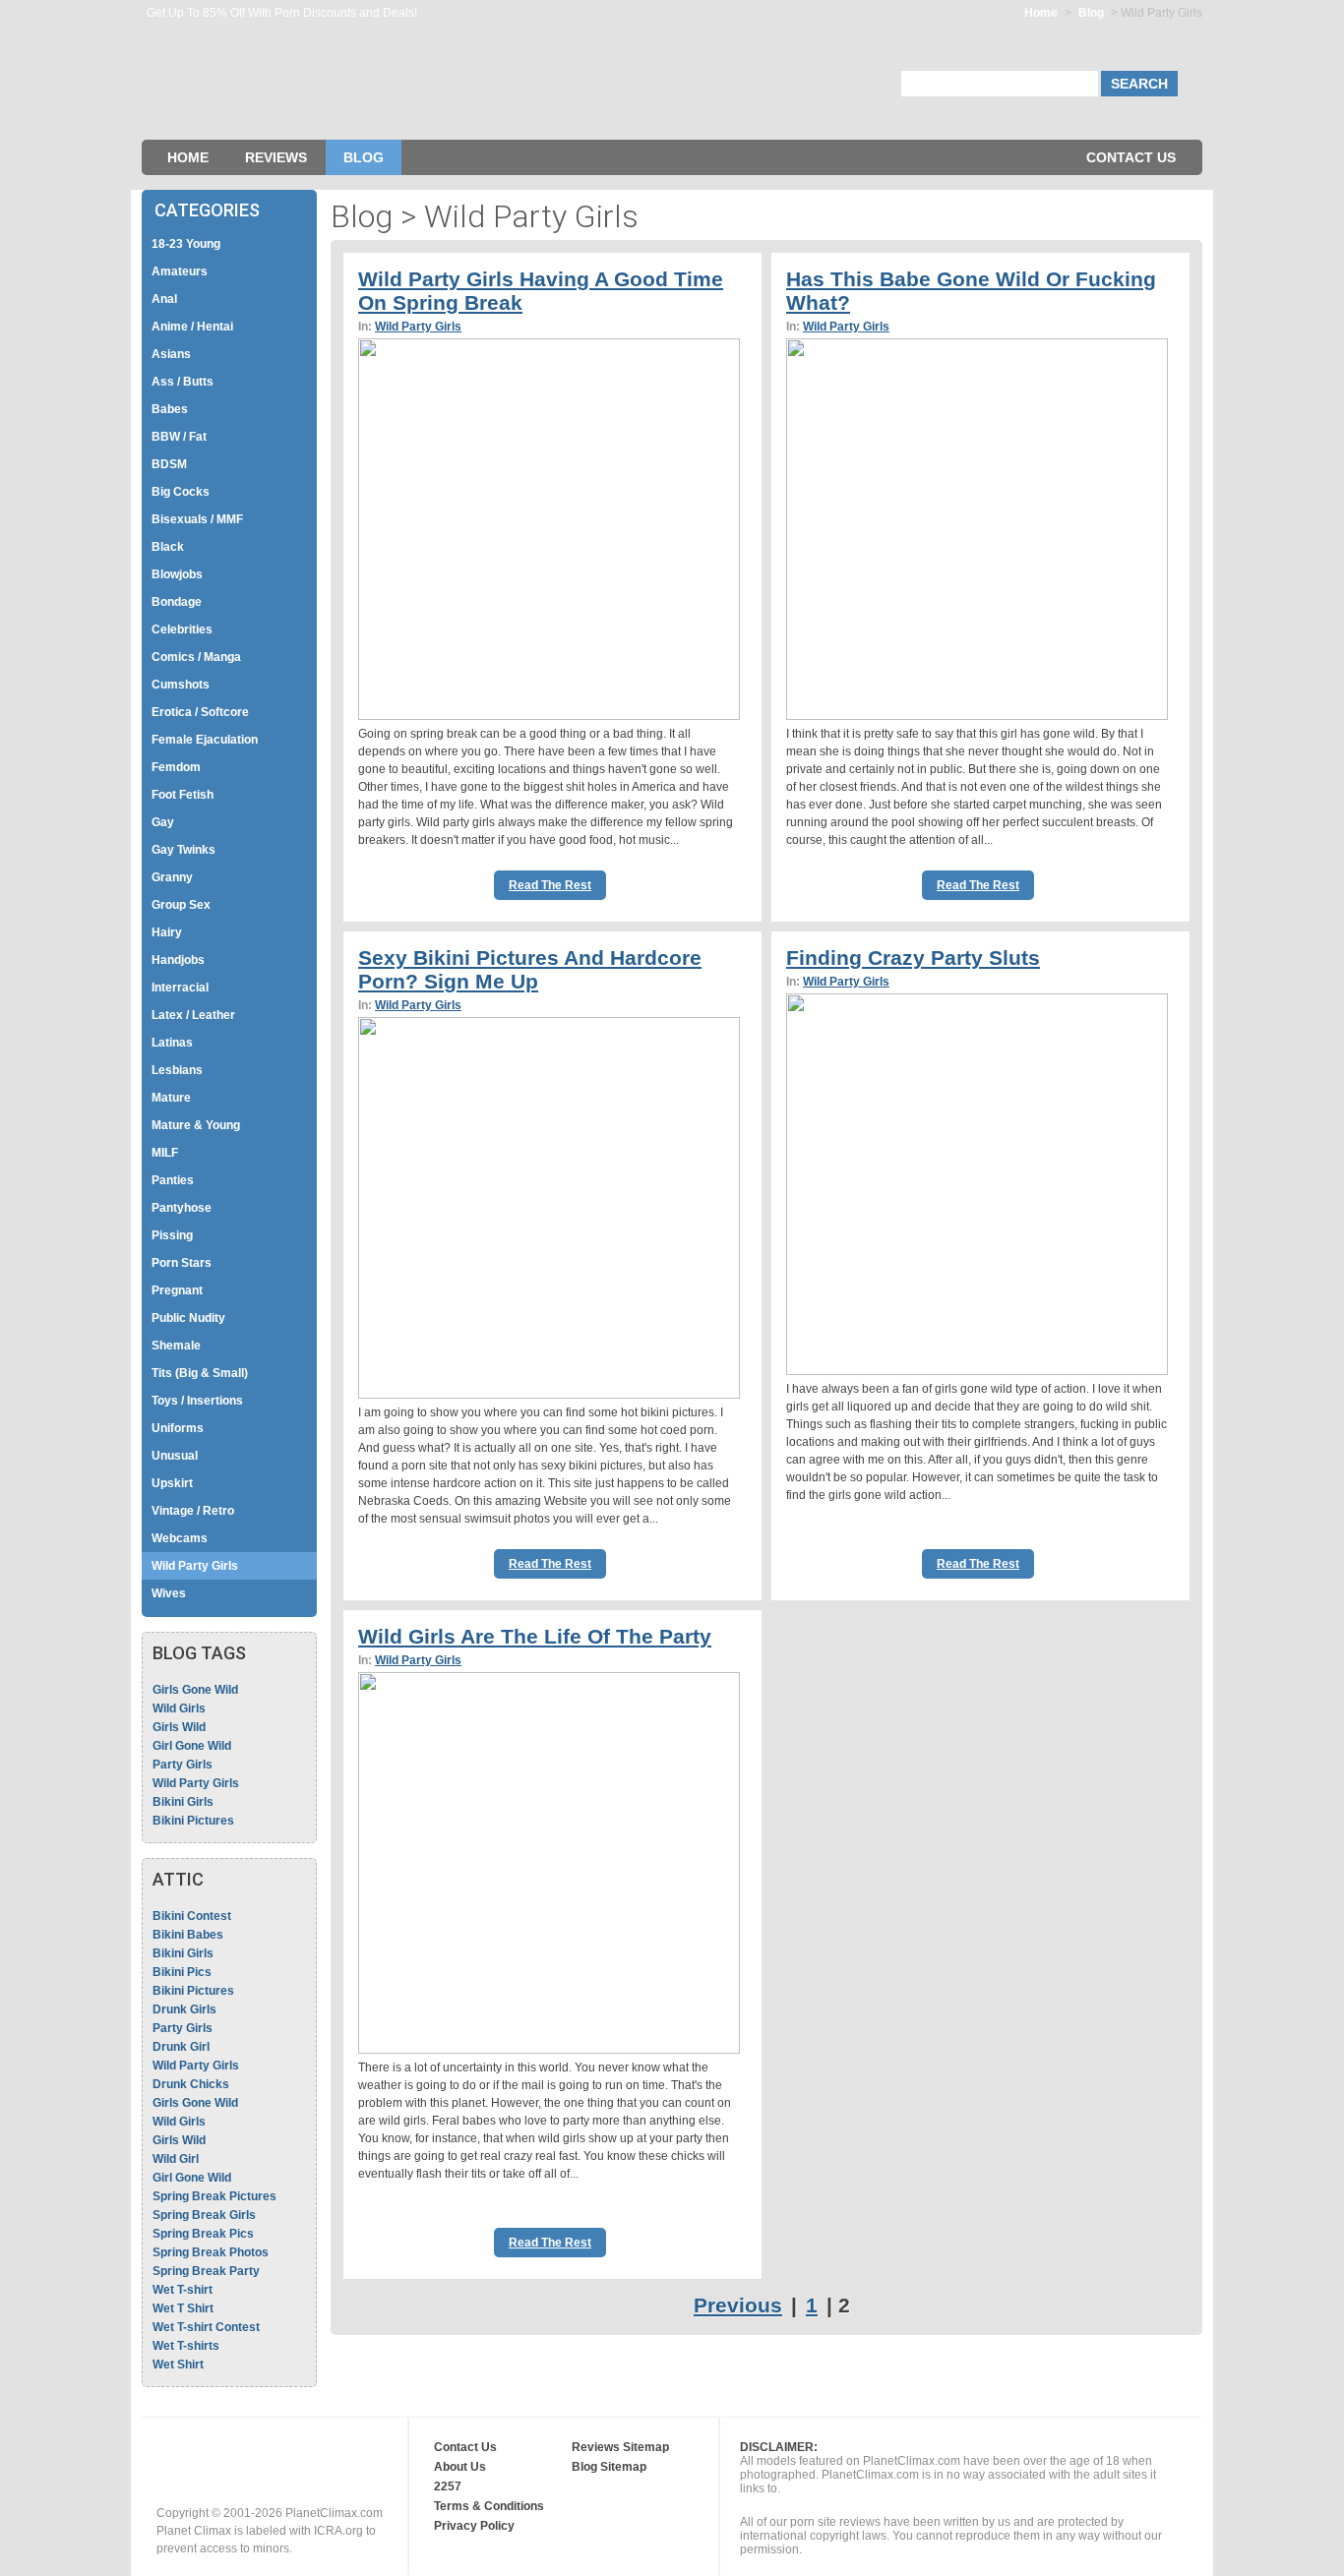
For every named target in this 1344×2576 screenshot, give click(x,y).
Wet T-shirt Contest (206, 2327)
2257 (448, 2486)
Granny (172, 877)
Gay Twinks (183, 850)
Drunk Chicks (191, 2084)
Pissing (172, 1235)
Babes (170, 409)
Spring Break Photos (211, 2252)
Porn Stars (182, 1263)
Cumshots (181, 685)
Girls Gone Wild (195, 1690)
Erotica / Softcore (200, 712)
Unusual (175, 1456)
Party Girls (183, 1765)
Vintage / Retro (193, 1511)
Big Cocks (181, 492)
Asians (171, 354)
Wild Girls (179, 1708)
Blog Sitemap (609, 2467)
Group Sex (181, 905)
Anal (164, 299)
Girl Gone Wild (192, 1746)
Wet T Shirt (183, 2308)
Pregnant (177, 1290)
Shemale (176, 1346)
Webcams (180, 1538)
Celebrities (182, 629)
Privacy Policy (474, 2526)
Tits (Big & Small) (200, 1373)
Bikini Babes (188, 1935)
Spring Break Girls (204, 2215)
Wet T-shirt (183, 2290)
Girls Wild (179, 1727)
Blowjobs (177, 574)
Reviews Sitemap (620, 2447)
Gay (163, 822)
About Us (460, 2467)
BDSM (169, 464)
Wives (169, 1593)
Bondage (177, 602)
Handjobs (178, 960)
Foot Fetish (183, 795)
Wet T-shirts (186, 2346)
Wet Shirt (178, 2365)
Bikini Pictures (193, 1821)
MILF (165, 1153)
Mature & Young (196, 1125)
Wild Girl (176, 2159)
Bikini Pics (182, 1972)
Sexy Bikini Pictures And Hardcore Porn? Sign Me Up (530, 969)
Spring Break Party (206, 2271)
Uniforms (178, 1428)
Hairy (167, 932)
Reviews (276, 157)
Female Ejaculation (205, 740)
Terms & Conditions (489, 2506)
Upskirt (172, 1483)
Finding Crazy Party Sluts (913, 958)
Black (168, 547)
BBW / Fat (179, 437)
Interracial (180, 988)
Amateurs (180, 271)
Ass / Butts (183, 382)
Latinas (172, 1043)
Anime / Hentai (192, 327)
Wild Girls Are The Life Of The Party (535, 1636)
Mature (171, 1098)
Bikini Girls (183, 1802)
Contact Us (1131, 157)
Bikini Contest (192, 1916)
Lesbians (177, 1070)
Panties (173, 1180)
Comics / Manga (196, 657)
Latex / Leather (193, 1015)
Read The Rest (550, 885)
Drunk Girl (181, 2047)
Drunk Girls (184, 2009)
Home (1041, 13)
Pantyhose (182, 1208)
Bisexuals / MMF (197, 519)
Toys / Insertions (197, 1401)
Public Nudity (188, 1318)
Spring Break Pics (203, 2234)
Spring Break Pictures (214, 2196)
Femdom (176, 767)
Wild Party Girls (195, 1566)
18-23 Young (186, 244)
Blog (1091, 13)
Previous (738, 2305)
